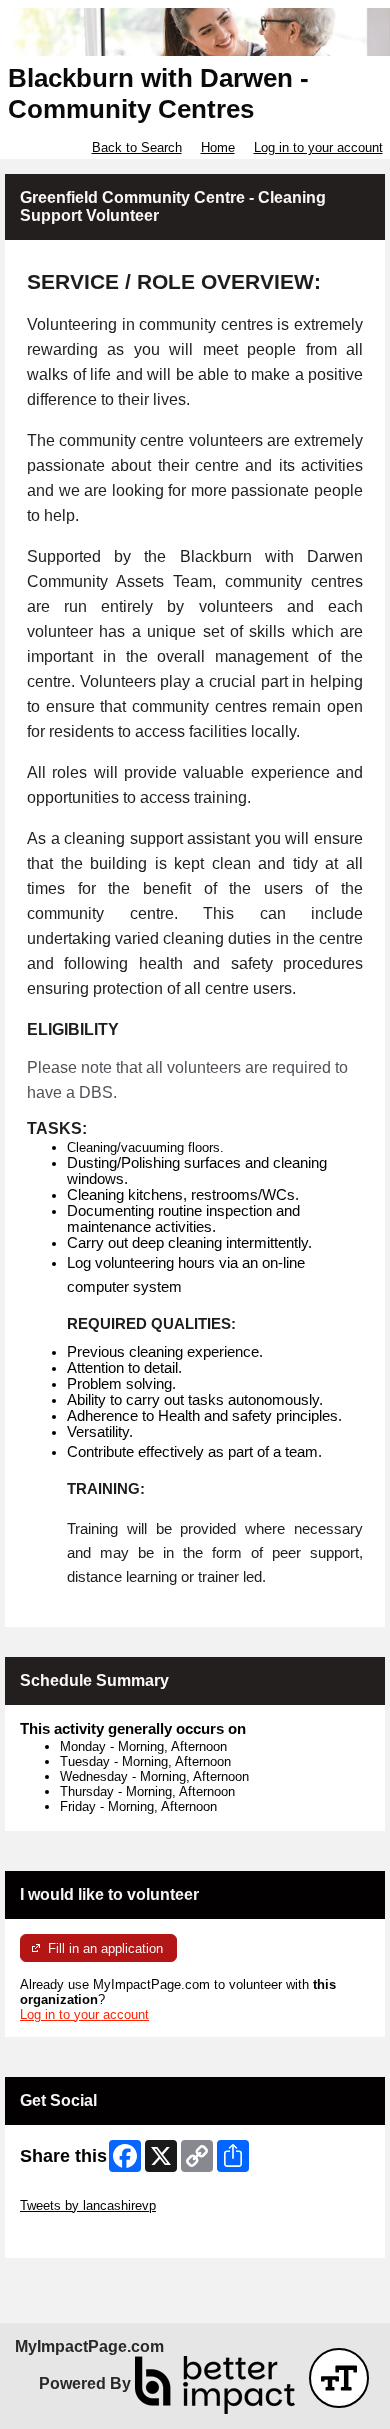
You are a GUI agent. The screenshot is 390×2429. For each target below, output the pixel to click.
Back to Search (137, 147)
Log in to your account (318, 147)
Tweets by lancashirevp (88, 2205)
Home (218, 147)
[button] (339, 2378)
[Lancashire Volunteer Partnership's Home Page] (195, 32)
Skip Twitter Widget (76, 2190)
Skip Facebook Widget (85, 2235)
